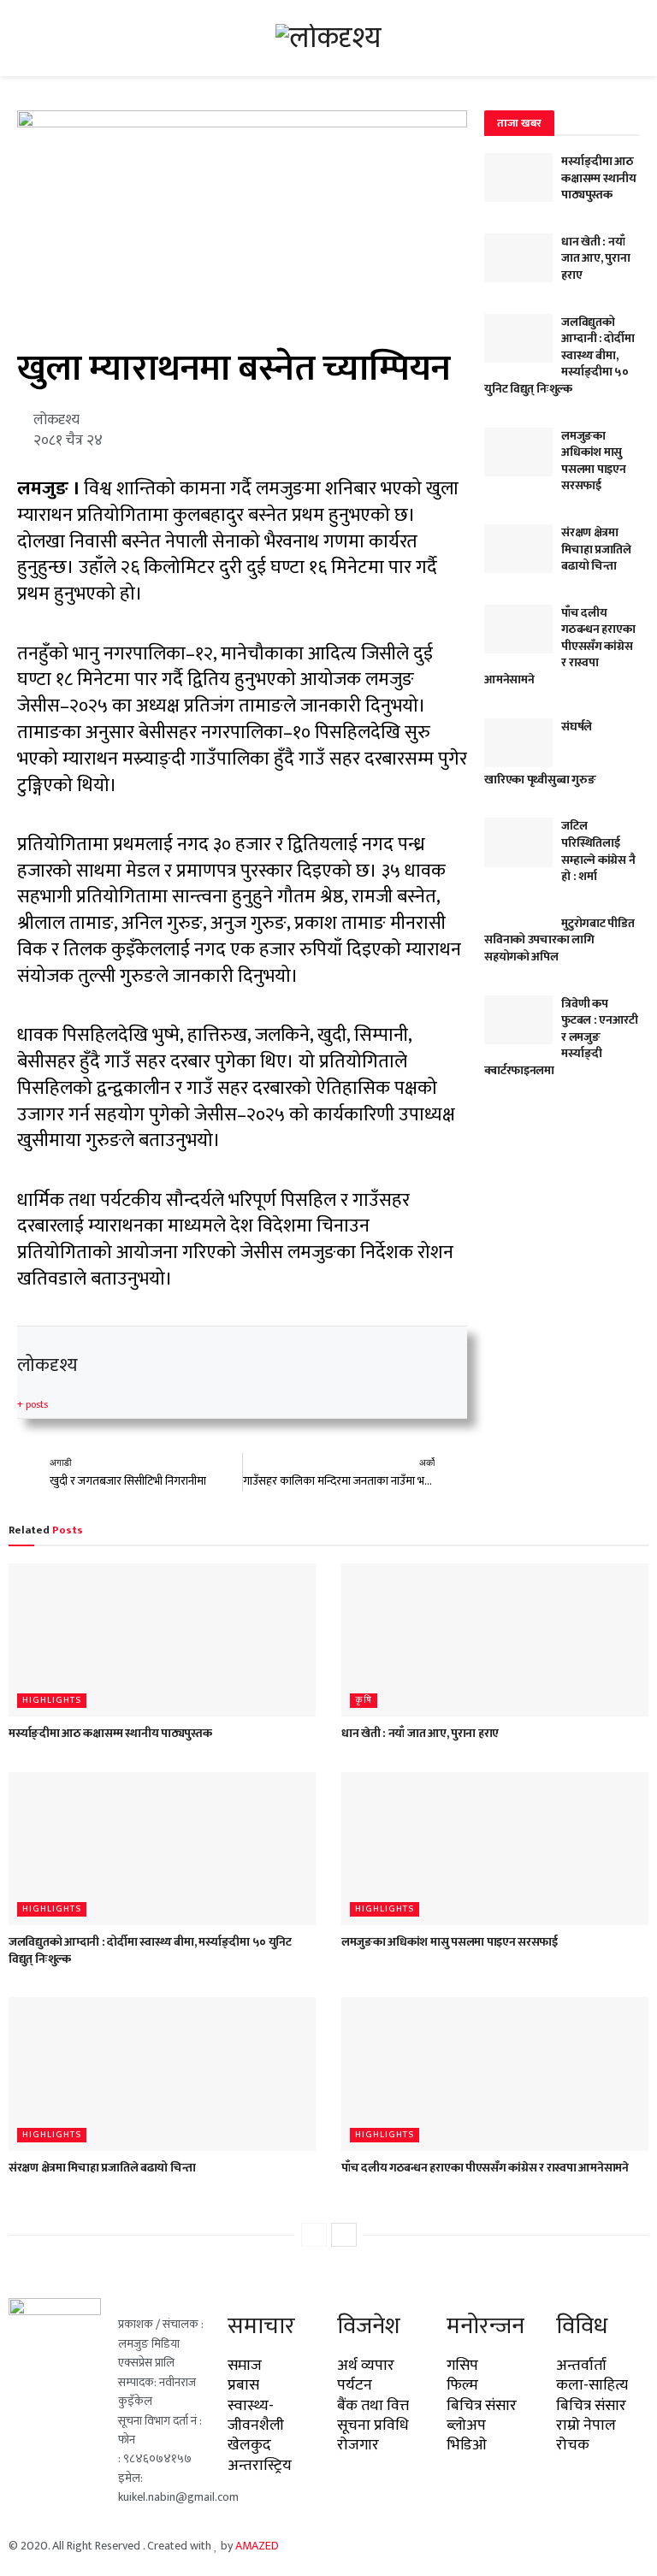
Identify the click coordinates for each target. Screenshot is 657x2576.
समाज (245, 2366)
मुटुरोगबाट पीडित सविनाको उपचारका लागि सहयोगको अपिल (559, 940)
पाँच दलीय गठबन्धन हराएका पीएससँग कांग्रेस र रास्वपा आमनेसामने (485, 2168)
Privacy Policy (518, 2546)
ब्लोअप (466, 2425)
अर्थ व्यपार (366, 2366)
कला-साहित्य (592, 2385)
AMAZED (257, 2546)
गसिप (462, 2366)
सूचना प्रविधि (373, 2425)
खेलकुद (249, 2445)
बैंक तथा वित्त (373, 2406)
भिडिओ (467, 2445)
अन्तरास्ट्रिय (260, 2466)
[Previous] (314, 2235)
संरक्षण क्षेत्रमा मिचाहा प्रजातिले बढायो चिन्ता (596, 549)
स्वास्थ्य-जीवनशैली (256, 2416)
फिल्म (462, 2385)
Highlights (52, 1701)
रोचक (573, 2445)
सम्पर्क (456, 2546)
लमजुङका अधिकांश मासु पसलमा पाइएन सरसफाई (593, 461)
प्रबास (243, 2385)
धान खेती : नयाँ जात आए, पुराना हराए (595, 258)
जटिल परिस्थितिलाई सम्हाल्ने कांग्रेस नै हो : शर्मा (598, 851)
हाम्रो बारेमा (358, 2546)
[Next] (344, 2235)
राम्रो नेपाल (586, 2425)
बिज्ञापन (411, 2546)
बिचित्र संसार (482, 2406)
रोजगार (358, 2445)
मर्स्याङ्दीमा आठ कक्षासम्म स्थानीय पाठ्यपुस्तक (599, 178)
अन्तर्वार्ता (581, 2366)
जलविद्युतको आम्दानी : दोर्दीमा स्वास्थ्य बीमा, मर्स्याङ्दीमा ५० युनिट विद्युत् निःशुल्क (150, 1950)
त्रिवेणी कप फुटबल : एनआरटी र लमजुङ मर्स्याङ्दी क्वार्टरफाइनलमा (561, 1037)
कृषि (364, 1701)
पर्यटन (355, 2385)
